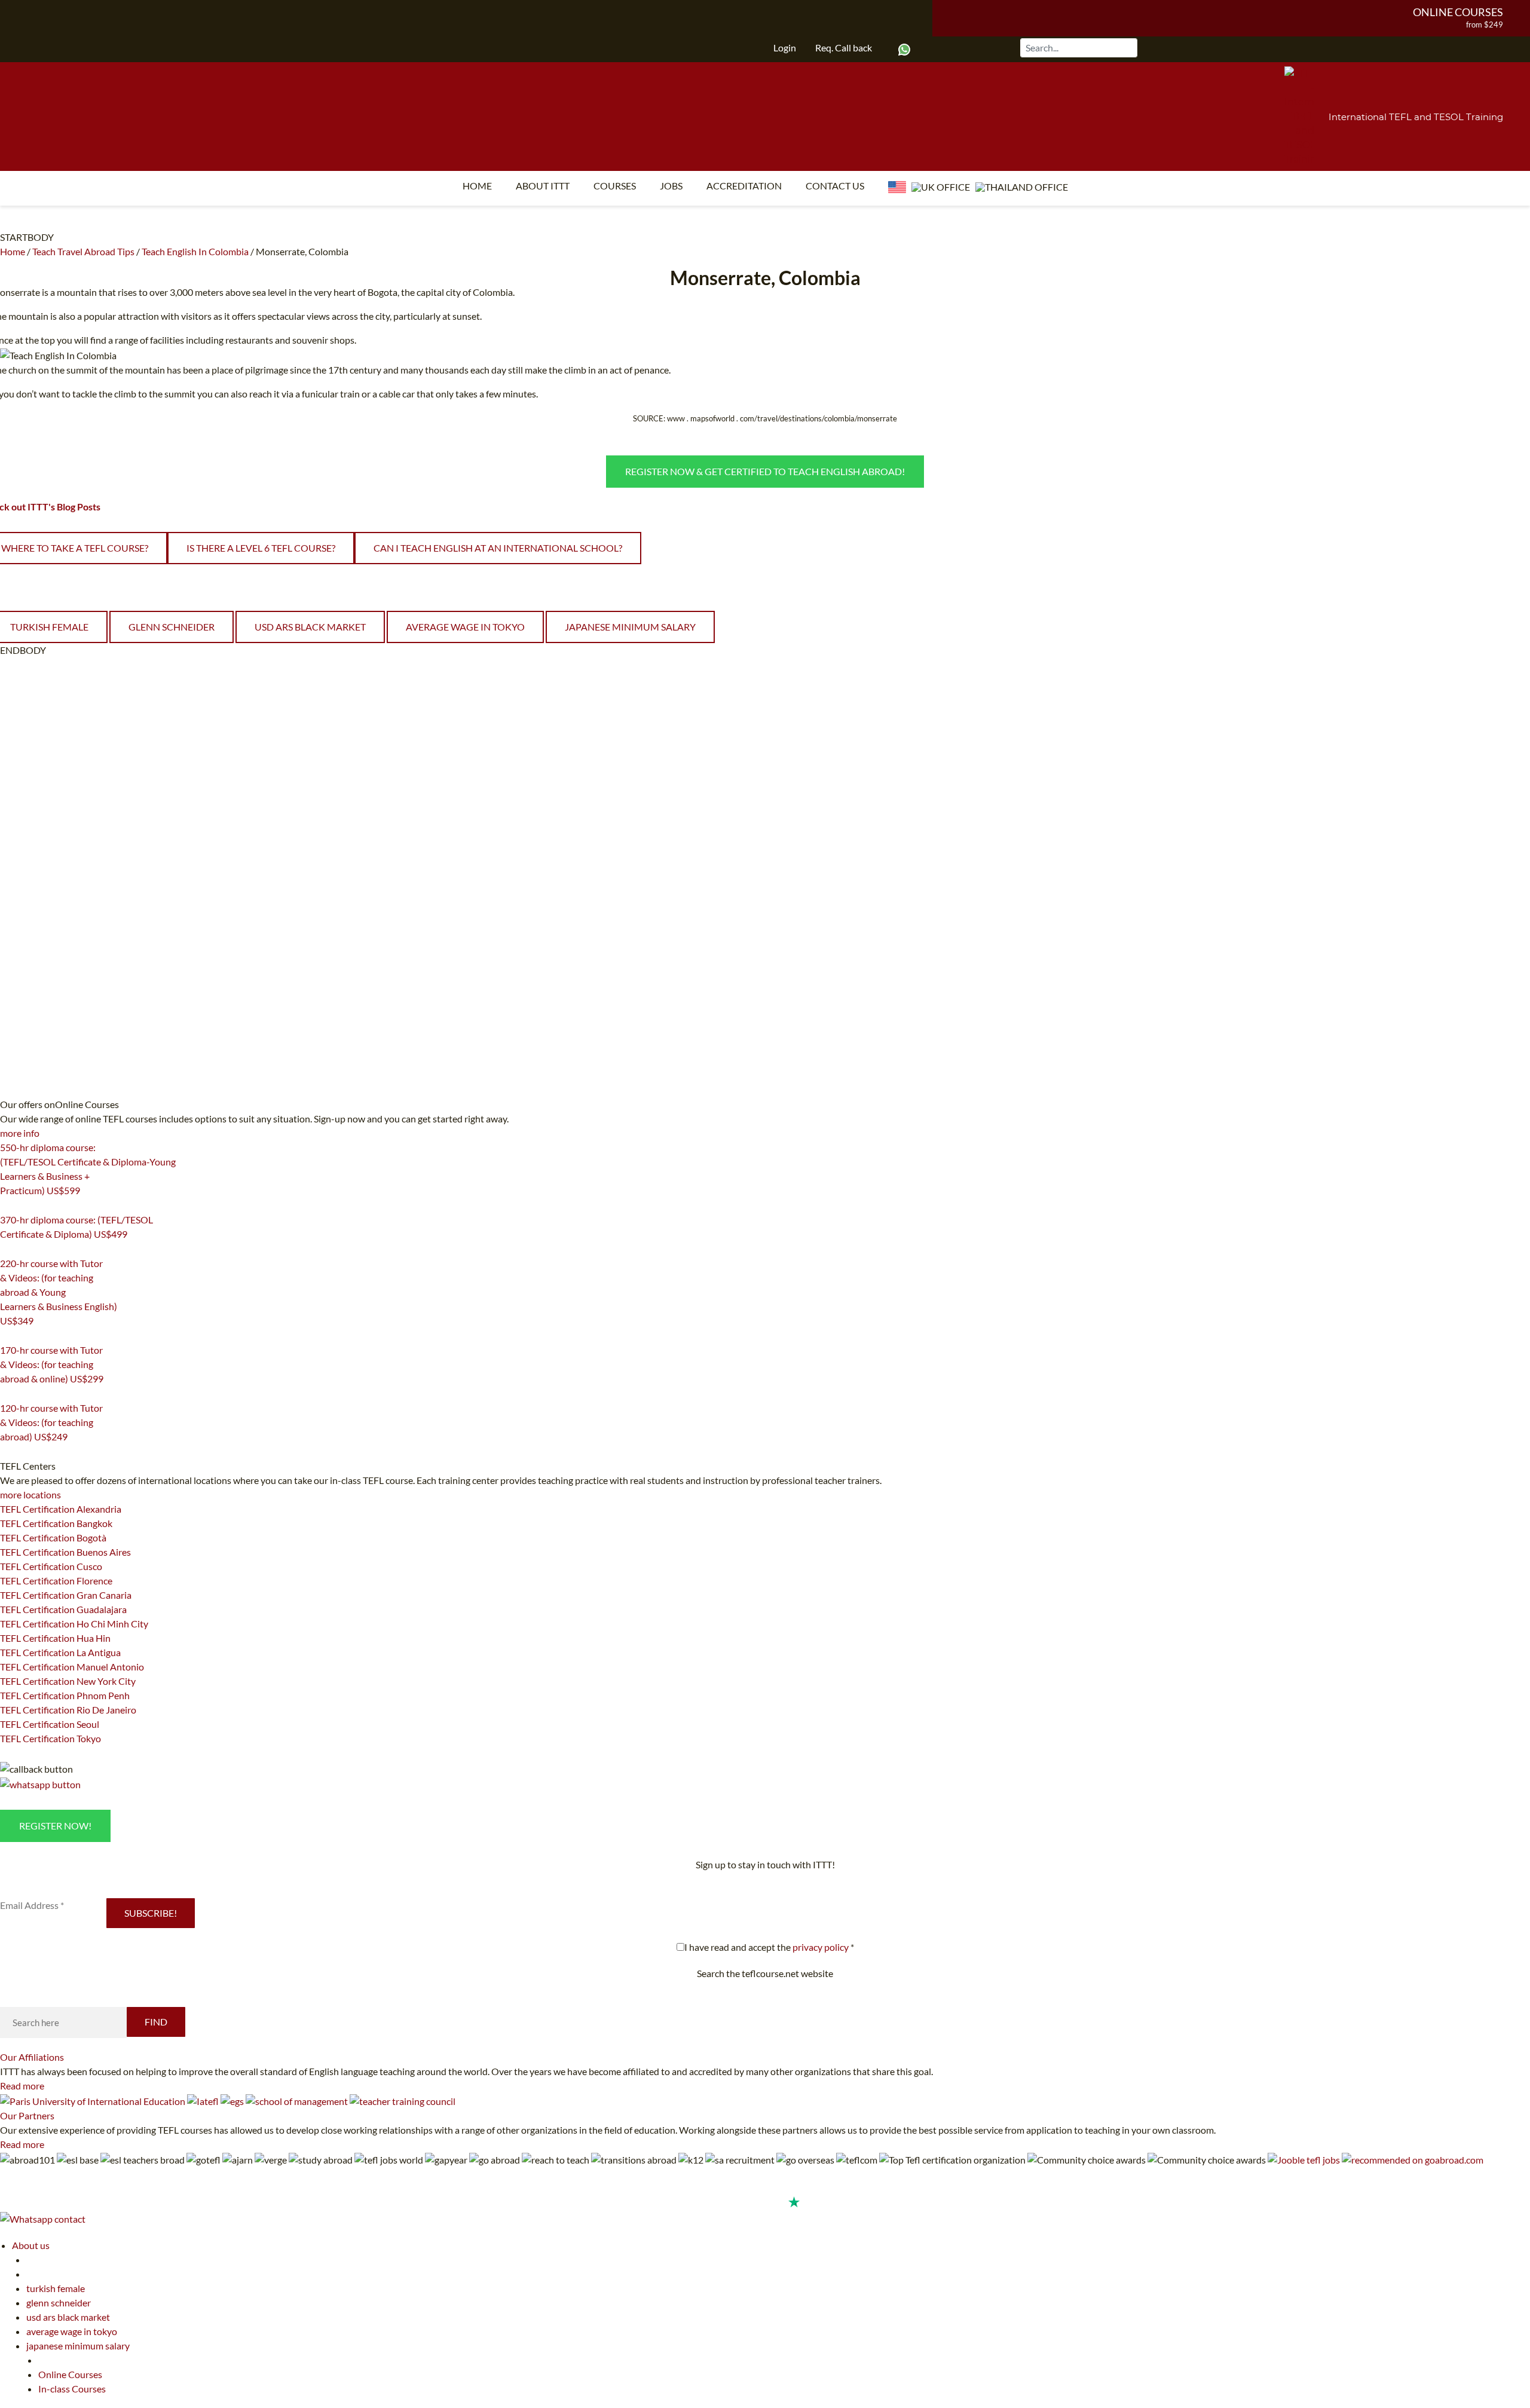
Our (32, 2057)
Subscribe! (151, 1913)
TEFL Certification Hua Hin (55, 1638)
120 (7, 1452)
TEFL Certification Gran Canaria (66, 1595)
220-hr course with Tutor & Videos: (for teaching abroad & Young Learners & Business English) (59, 1292)
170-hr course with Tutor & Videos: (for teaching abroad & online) (52, 1364)
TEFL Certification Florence (56, 1581)
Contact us (835, 186)
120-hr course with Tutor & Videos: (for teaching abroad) (51, 1422)
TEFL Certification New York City (68, 1681)
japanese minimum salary (630, 627)
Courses (615, 186)
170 (7, 1394)
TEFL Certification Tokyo (51, 1738)
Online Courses (1458, 12)
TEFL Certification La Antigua (60, 1652)
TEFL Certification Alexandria (61, 1509)
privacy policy (821, 1947)
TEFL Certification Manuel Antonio (72, 1667)
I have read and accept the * (769, 1947)
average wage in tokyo (465, 627)
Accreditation (744, 186)
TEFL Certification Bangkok (56, 1523)
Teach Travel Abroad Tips (83, 251)
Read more (22, 2086)
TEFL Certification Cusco (51, 1566)
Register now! (55, 1826)
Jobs (671, 186)
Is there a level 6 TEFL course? (261, 548)
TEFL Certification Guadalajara (63, 1609)
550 (7, 1205)
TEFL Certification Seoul (50, 1724)
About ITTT (543, 186)
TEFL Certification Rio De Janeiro (68, 1710)
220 (7, 1336)
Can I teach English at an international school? (498, 548)
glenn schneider (172, 627)
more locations (30, 1494)
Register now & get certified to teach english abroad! (765, 471)
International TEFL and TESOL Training (1416, 117)
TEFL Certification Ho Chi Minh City (74, 1624)
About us (31, 2245)
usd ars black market (310, 627)
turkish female (56, 2288)
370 (7, 1249)
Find (156, 2022)
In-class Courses (72, 2389)
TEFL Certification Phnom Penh (65, 1695)
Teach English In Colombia (195, 251)
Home (477, 186)
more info (20, 1133)
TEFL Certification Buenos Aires (65, 1552)
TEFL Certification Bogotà (53, 1537)
